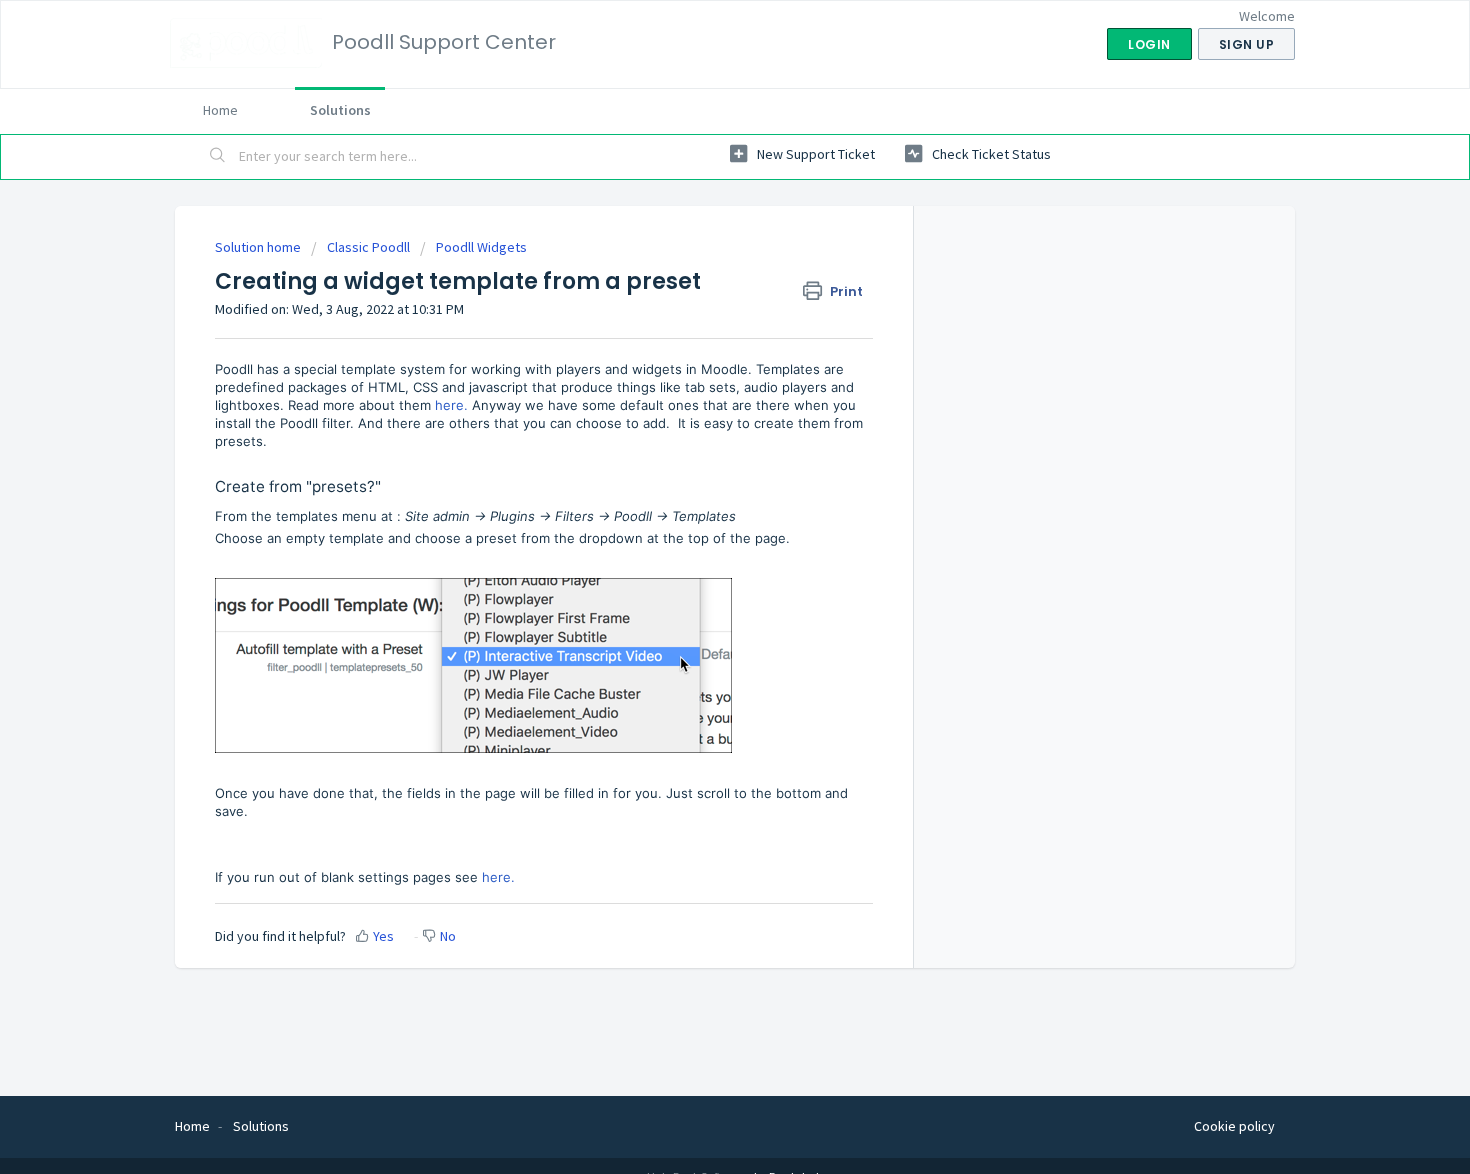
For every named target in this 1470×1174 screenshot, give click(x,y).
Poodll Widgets (481, 247)
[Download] (698, 325)
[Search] (218, 157)
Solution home (259, 247)
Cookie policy (1234, 1126)
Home (220, 110)
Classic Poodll (368, 247)
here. (451, 405)
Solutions (340, 110)
